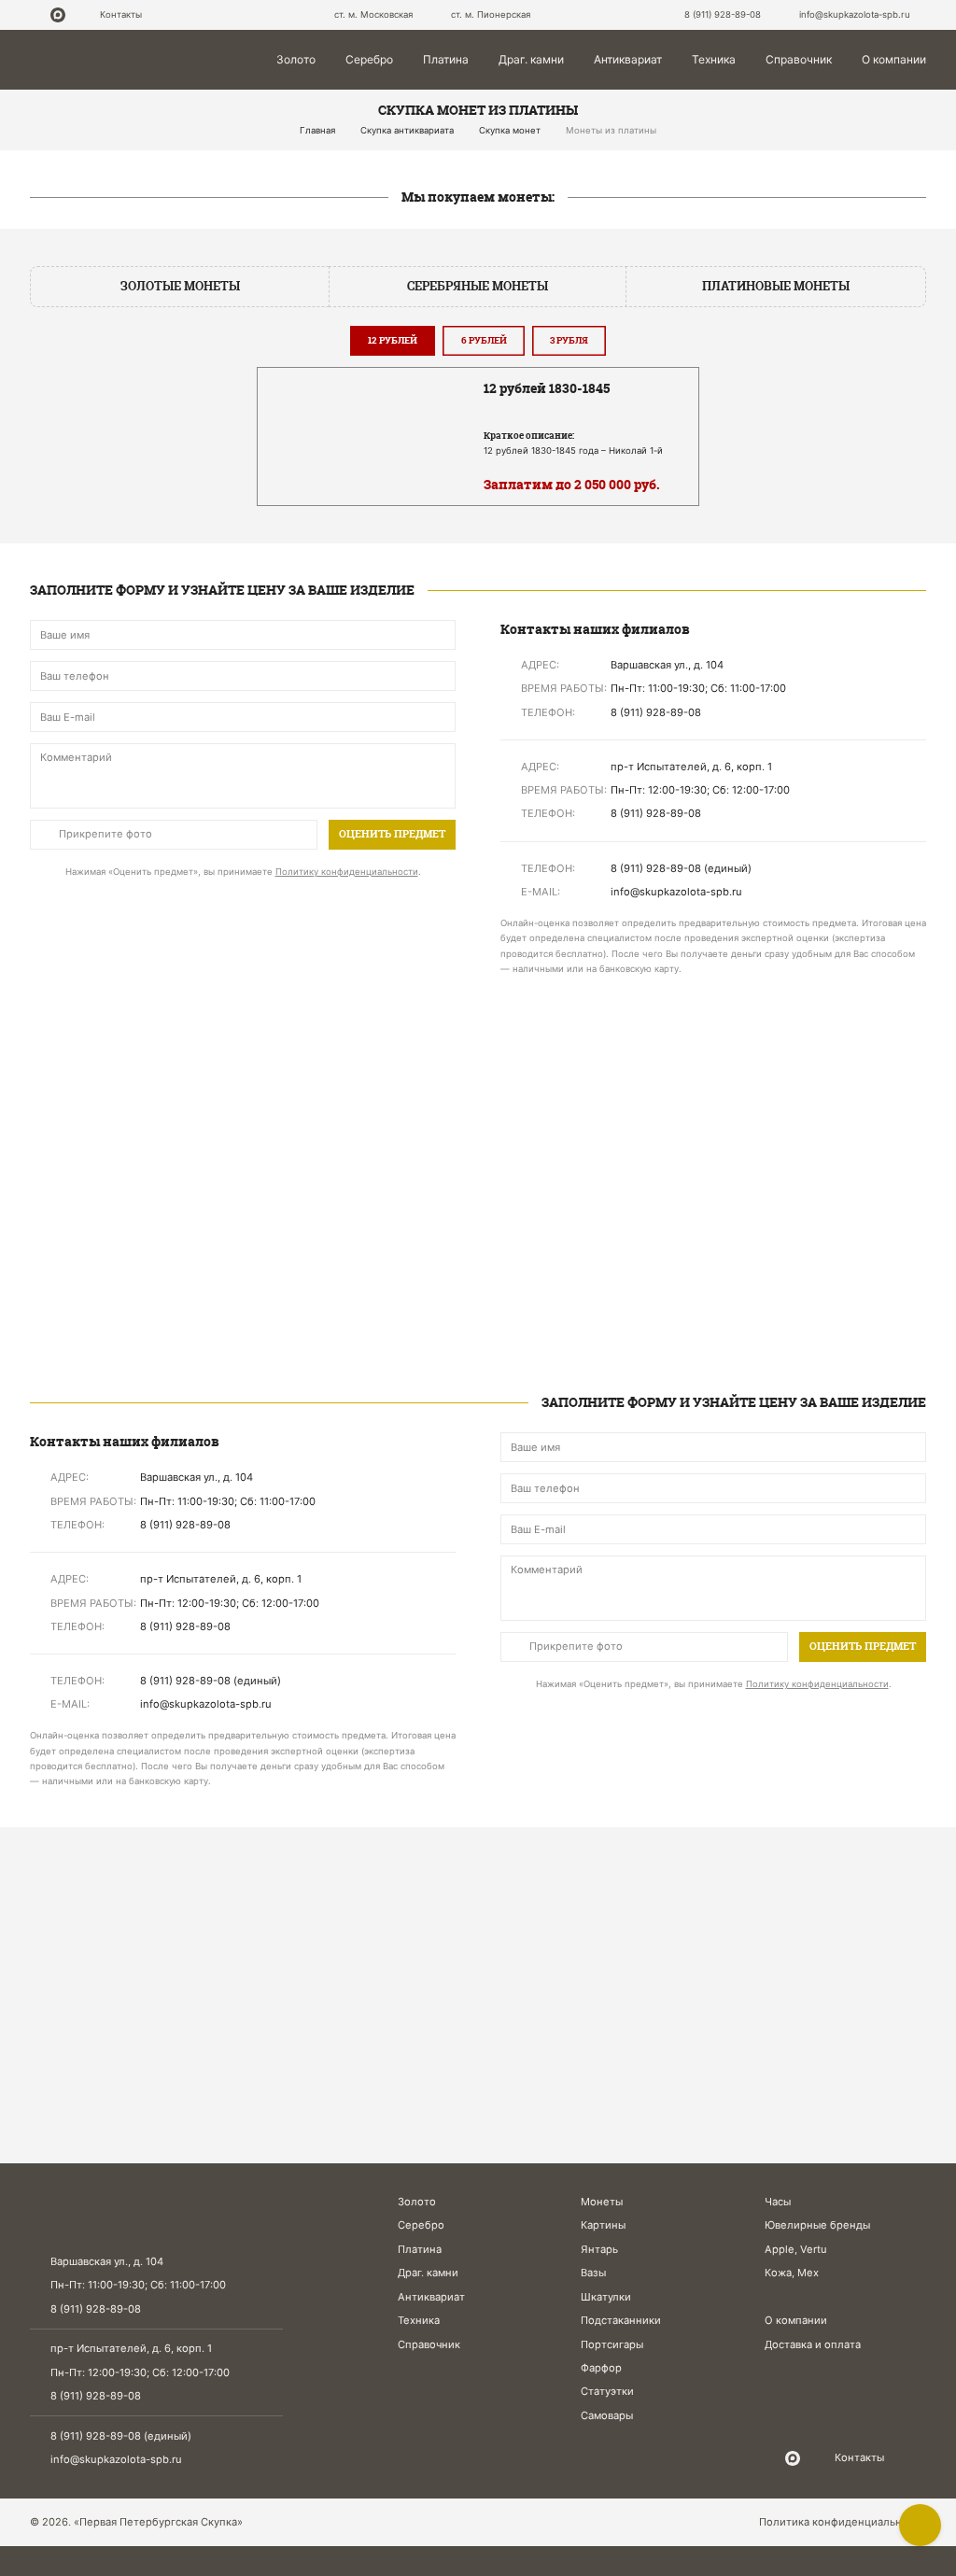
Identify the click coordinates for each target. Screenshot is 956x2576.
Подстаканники (621, 2320)
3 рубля (569, 340)
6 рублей (484, 340)
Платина (446, 59)
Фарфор (601, 2368)
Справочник (799, 59)
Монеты (602, 2202)
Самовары (607, 2415)
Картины (603, 2225)
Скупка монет (510, 130)
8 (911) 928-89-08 (724, 14)
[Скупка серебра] (478, 1094)
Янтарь (599, 2249)
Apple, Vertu (796, 2249)
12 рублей (393, 340)
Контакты (121, 14)
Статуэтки (607, 2391)
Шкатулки (606, 2297)
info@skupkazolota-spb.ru (116, 2459)
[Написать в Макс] (58, 15)
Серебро (369, 59)
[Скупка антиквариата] (784, 1276)
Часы (778, 2202)
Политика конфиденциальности (843, 2522)
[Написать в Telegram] (35, 15)
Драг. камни (531, 59)
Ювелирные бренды (817, 2225)
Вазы (593, 2273)
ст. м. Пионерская (489, 14)
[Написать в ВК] (79, 15)
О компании (894, 59)
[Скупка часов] (478, 1276)
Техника (714, 59)
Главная (317, 130)
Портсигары (612, 2344)
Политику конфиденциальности (347, 872)
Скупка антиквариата (407, 130)
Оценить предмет (392, 834)
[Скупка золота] (172, 1094)
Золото (296, 59)
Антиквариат (628, 59)
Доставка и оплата (813, 2344)
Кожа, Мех (792, 2273)
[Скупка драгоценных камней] (172, 1276)
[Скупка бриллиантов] (784, 1094)
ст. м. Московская (372, 14)
